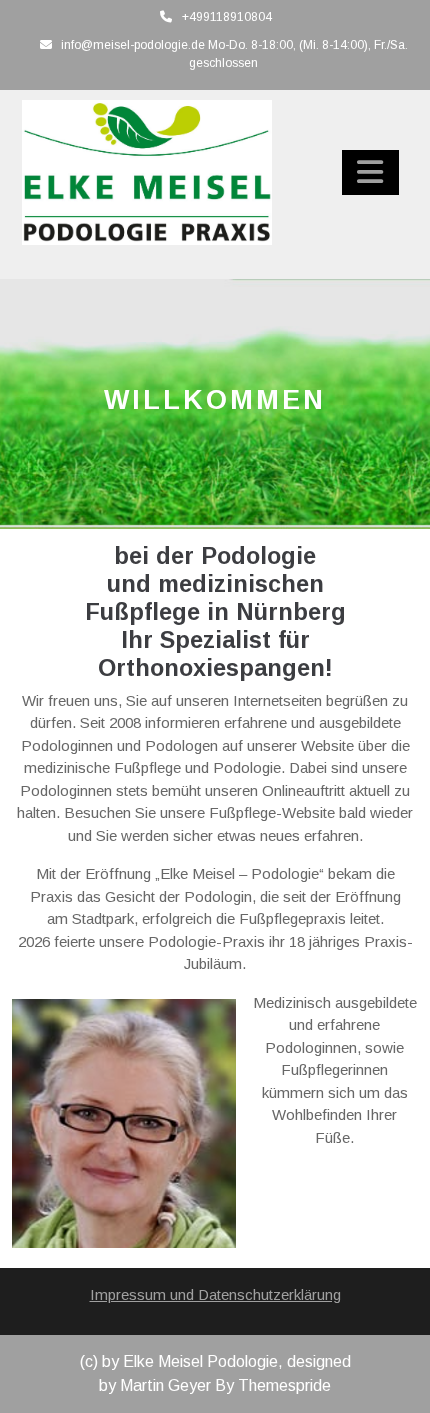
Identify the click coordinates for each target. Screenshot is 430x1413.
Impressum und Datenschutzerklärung (215, 1294)
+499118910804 (227, 17)
